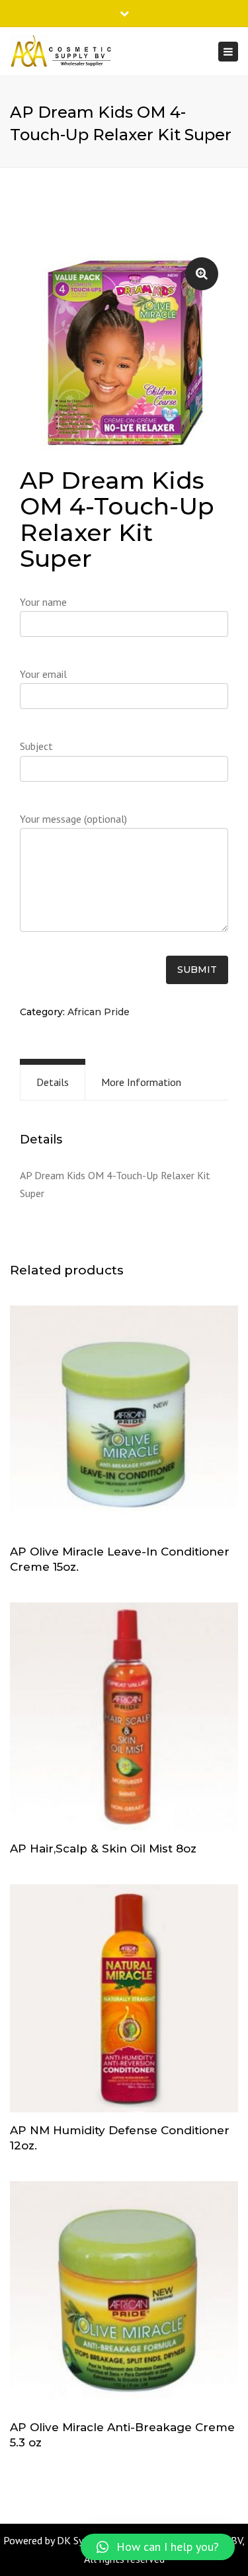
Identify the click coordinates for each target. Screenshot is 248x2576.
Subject (36, 746)
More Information (141, 1082)
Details (53, 1082)
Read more (124, 1421)
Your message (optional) (73, 819)
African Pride (99, 1012)
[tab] (53, 1082)
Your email (43, 674)
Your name (43, 602)
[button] (158, 2547)
